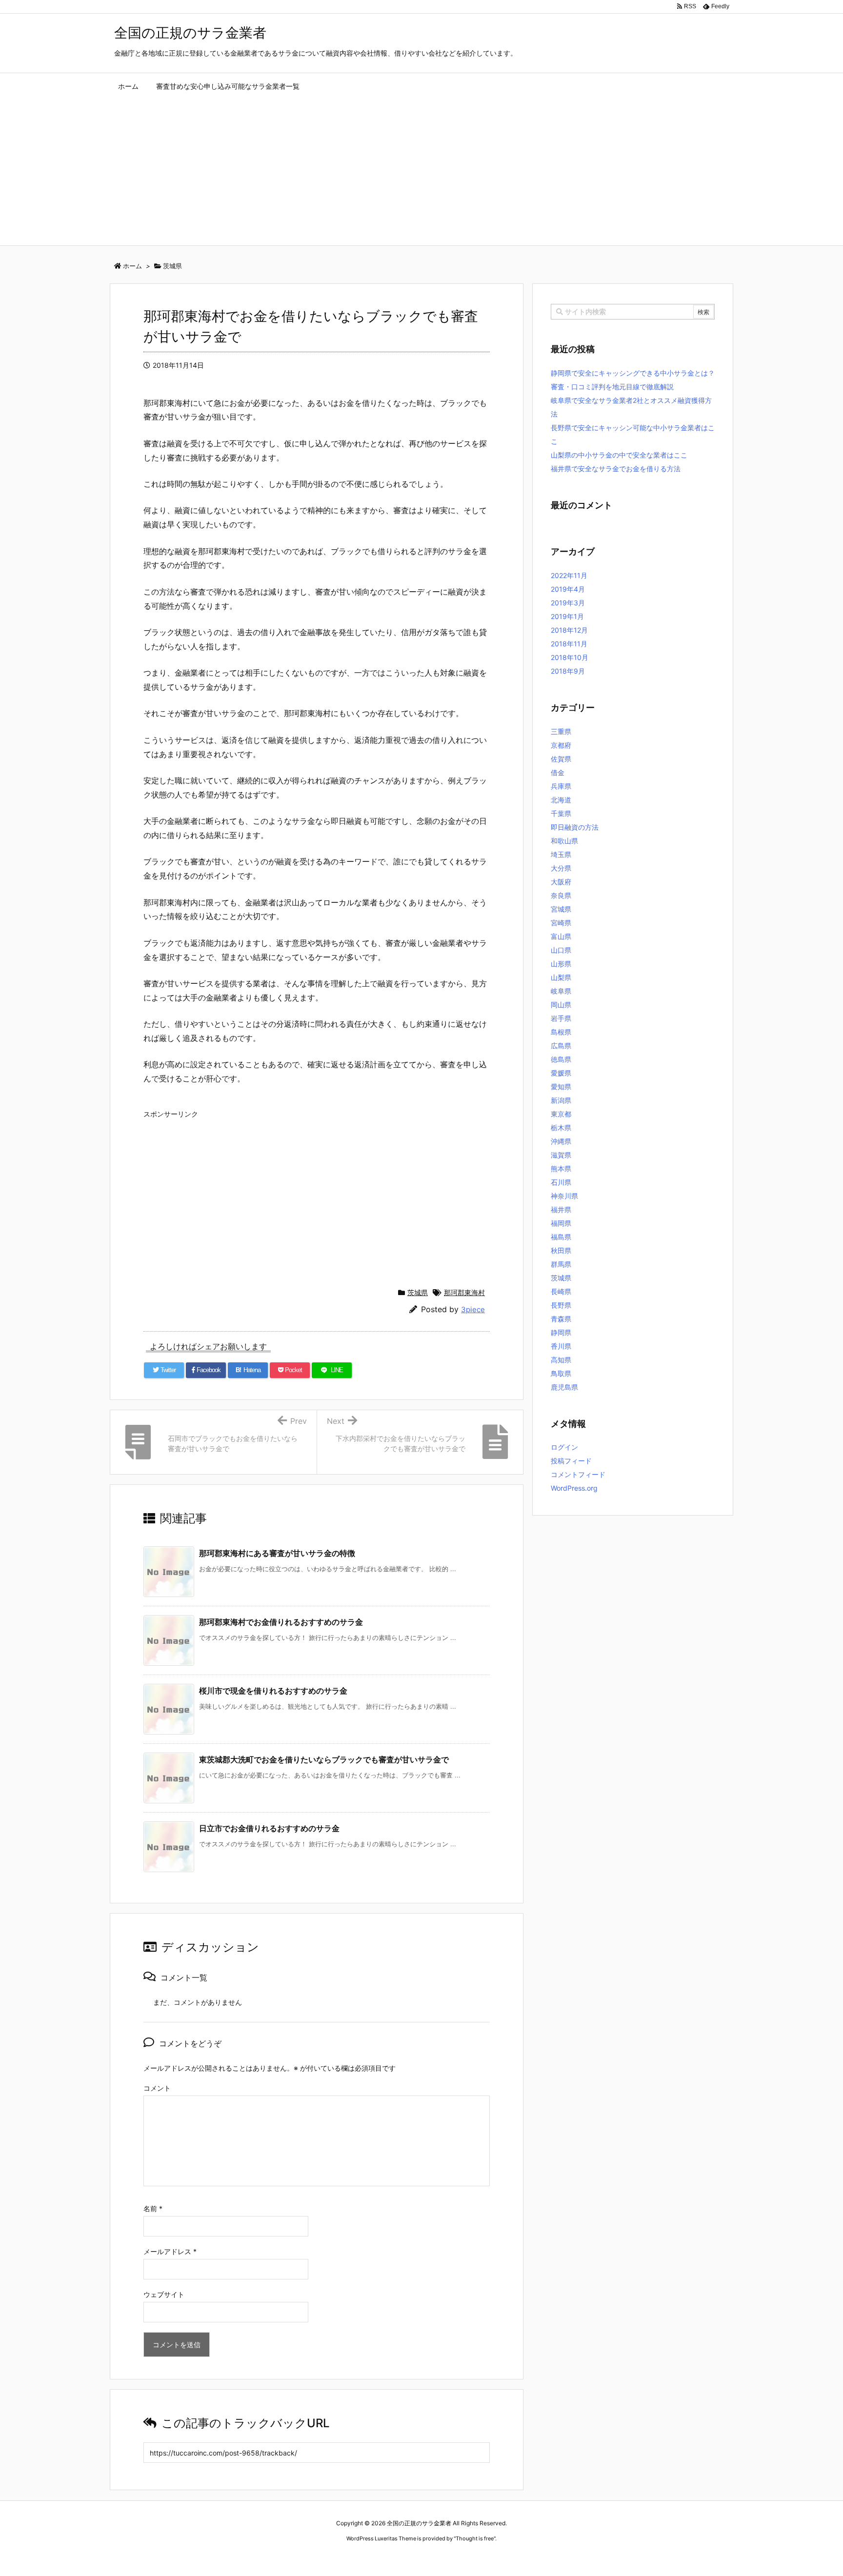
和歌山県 (564, 841)
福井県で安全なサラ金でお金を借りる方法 (616, 469)
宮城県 (561, 909)
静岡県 (561, 1332)
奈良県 (561, 895)
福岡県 (561, 1223)
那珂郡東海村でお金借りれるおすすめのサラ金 (281, 1622)
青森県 (561, 1319)
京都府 (561, 745)
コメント (157, 2088)
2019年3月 (568, 603)
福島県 (561, 1237)
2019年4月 (568, 589)
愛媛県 (561, 1073)
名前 (153, 2208)
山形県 (561, 964)
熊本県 (561, 1168)
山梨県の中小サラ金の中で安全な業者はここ (619, 455)
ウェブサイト (164, 2294)
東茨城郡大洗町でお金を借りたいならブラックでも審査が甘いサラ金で (324, 1759)
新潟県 (561, 1100)
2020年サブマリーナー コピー (387, 2557)
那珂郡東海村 (464, 1292)
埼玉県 (561, 854)
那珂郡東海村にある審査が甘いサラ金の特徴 (277, 1553)
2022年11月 (569, 575)
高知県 (561, 1360)
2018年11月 (569, 644)
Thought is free (475, 2538)
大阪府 (561, 882)
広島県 (561, 1046)
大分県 (561, 868)
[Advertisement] (421, 172)
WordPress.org (574, 1488)
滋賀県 (561, 1155)
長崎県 (561, 1291)
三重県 (561, 731)
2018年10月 (570, 657)
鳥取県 (561, 1373)
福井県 (561, 1209)
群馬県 (561, 1264)
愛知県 (561, 1087)
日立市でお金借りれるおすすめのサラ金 (269, 1828)
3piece (473, 1309)
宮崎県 (561, 923)
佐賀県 (561, 759)
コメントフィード (578, 1474)
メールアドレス (170, 2251)
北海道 (561, 800)
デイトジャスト (526, 2557)
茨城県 (418, 1292)
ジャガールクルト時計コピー (466, 2557)
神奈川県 (564, 1196)
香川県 (561, 1346)
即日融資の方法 (575, 827)
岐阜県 (561, 991)
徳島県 (561, 1059)
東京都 (561, 1114)
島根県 (561, 1032)
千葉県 (561, 813)
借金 (558, 772)
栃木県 (561, 1128)
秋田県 (561, 1250)
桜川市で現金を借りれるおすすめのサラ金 (273, 1691)
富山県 (561, 936)
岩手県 (561, 1018)
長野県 (561, 1305)
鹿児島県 (564, 1387)
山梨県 (561, 977)
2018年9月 (568, 671)
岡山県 (561, 1005)
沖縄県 (561, 1141)
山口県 (561, 950)
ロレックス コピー (321, 2557)
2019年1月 (567, 616)
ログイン (564, 1447)
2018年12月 (569, 630)
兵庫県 (561, 786)
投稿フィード (571, 1461)
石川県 (561, 1182)
